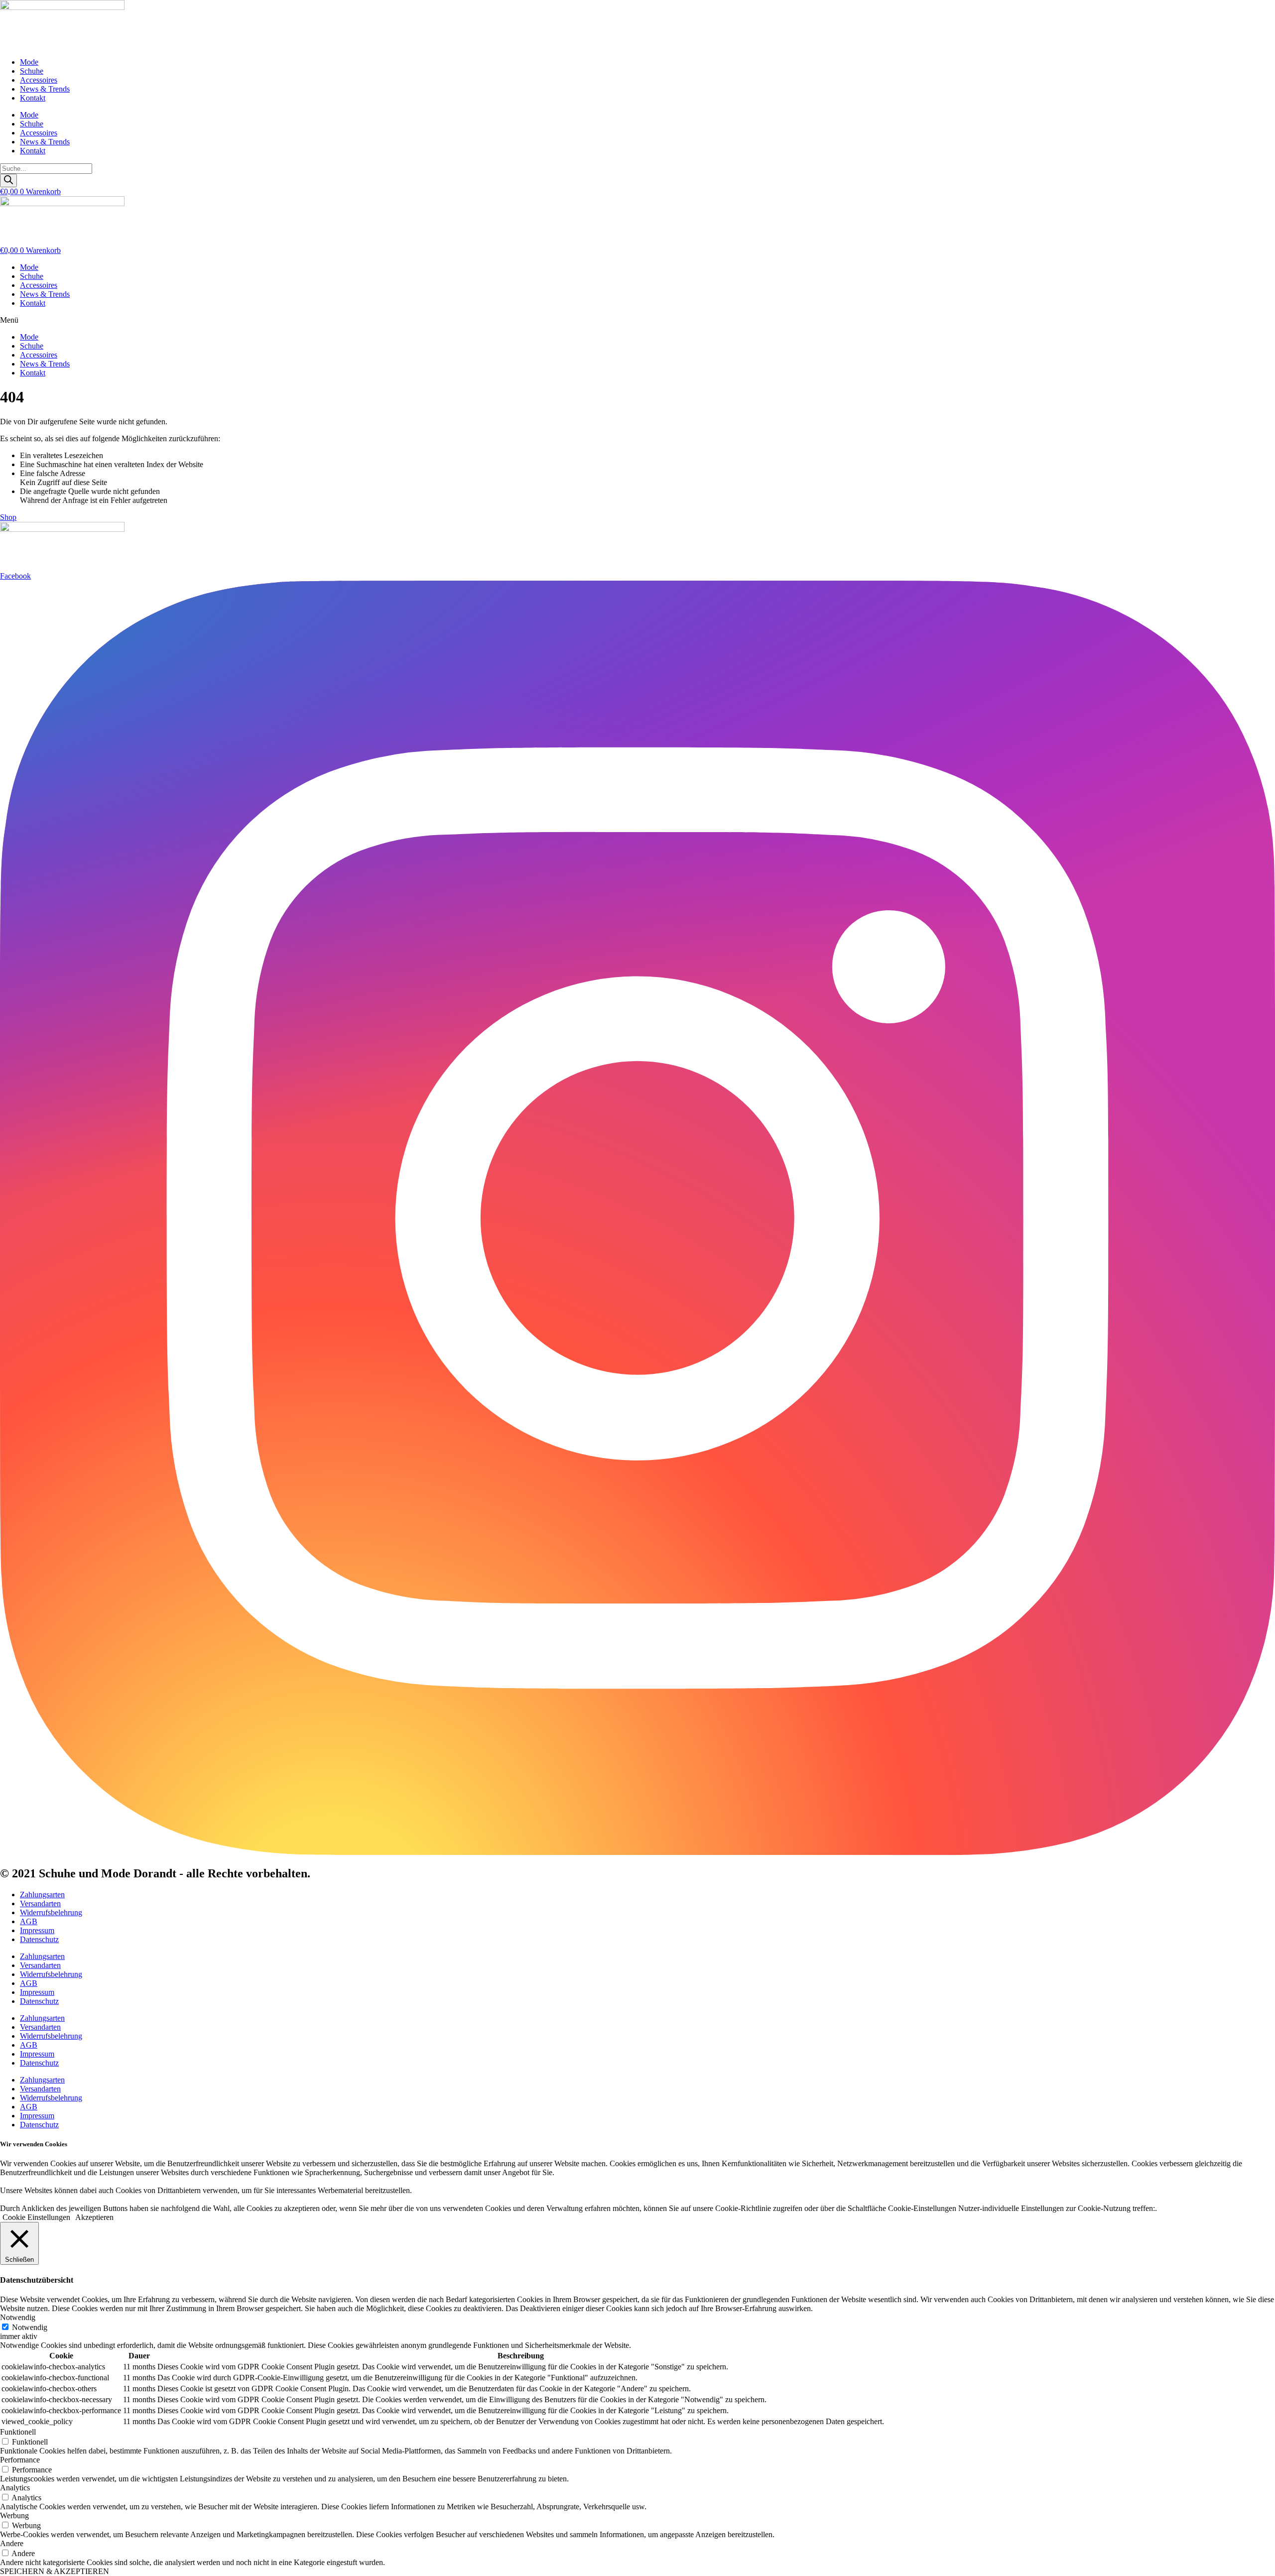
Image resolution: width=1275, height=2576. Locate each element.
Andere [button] (12, 2543)
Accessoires (39, 80)
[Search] (8, 181)
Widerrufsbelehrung (51, 1912)
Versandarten (40, 1903)
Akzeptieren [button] (94, 2217)
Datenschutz (39, 1939)
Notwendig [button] (18, 2317)
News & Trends (45, 89)
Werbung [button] (14, 2515)
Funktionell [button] (18, 2432)
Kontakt (33, 98)
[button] (637, 320)
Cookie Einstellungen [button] (36, 2217)
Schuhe (32, 71)
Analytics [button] (15, 2488)
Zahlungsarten (42, 1895)
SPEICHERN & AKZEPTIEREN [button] (55, 2571)
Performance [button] (20, 2460)
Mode (29, 62)
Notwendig (30, 2327)
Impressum (37, 1930)
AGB (29, 1921)
